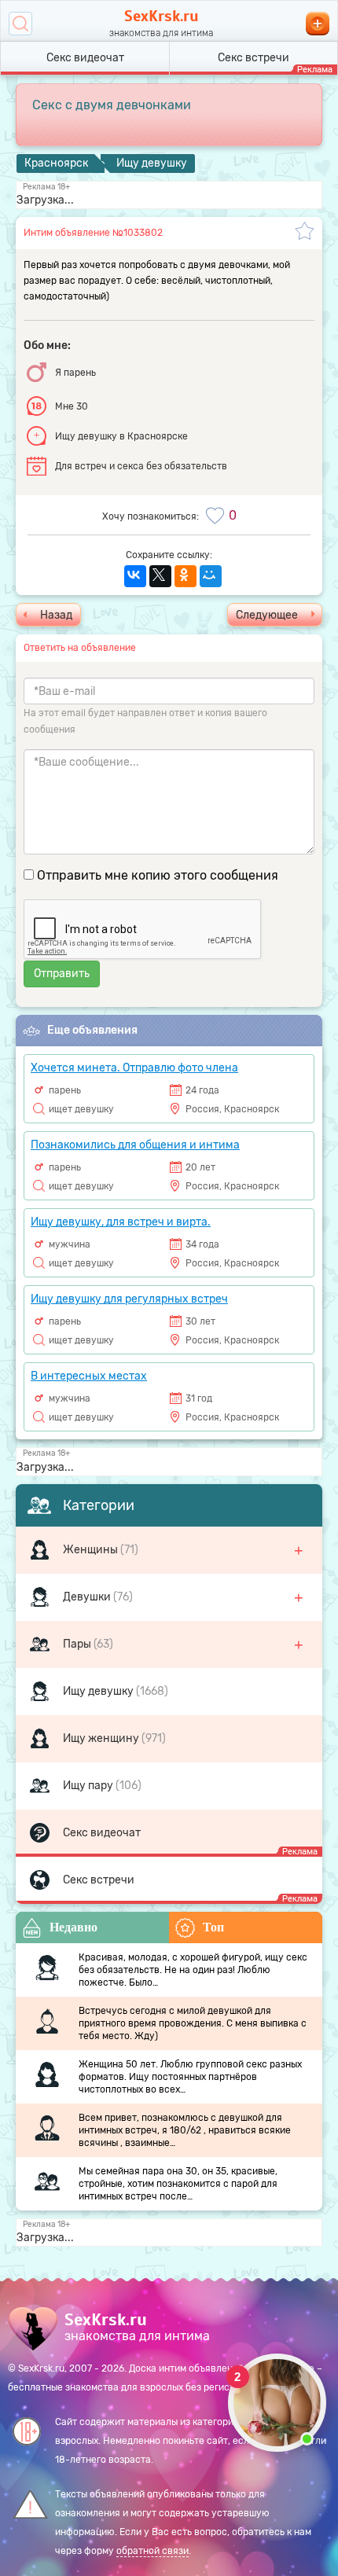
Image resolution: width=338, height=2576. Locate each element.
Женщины (92, 1550)
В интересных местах (89, 1376)
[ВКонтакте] (135, 576)
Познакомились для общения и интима (135, 1145)
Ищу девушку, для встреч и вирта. (121, 1222)
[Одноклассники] (186, 576)
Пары (78, 1644)
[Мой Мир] (211, 576)
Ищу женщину (102, 1738)
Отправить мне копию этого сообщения (158, 875)
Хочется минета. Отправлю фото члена (134, 1068)
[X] (160, 576)
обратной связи (152, 2551)
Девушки (88, 1597)
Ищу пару (89, 1786)
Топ (213, 1927)
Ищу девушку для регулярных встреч (129, 1299)
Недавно (73, 1927)
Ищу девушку (99, 1691)
